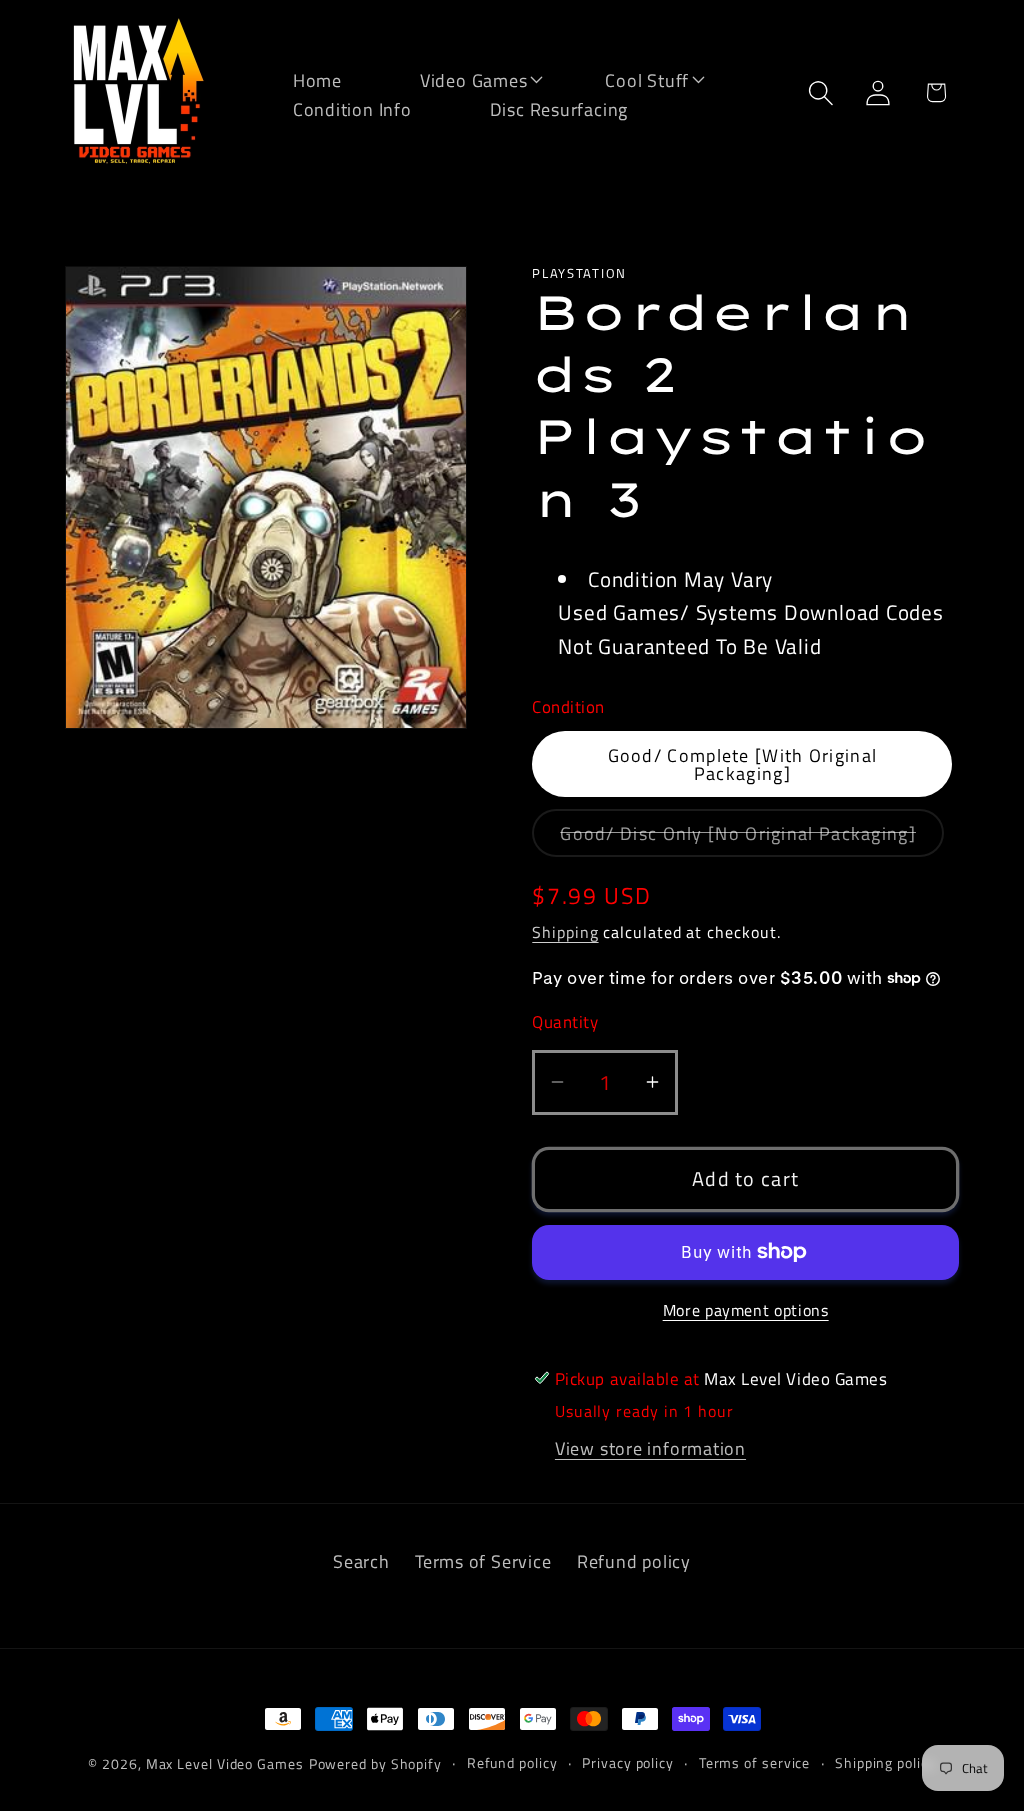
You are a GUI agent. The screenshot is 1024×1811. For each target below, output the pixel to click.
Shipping (565, 932)
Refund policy (634, 1561)
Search (361, 1561)
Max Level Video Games (225, 1764)
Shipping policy (885, 1763)
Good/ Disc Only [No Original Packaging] (752, 837)
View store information (650, 1448)
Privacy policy (628, 1763)
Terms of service (755, 1763)
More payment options (746, 1311)
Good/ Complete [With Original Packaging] (743, 764)
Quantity (565, 1022)
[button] (461, 78)
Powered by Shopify (375, 1764)
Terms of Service (483, 1561)
